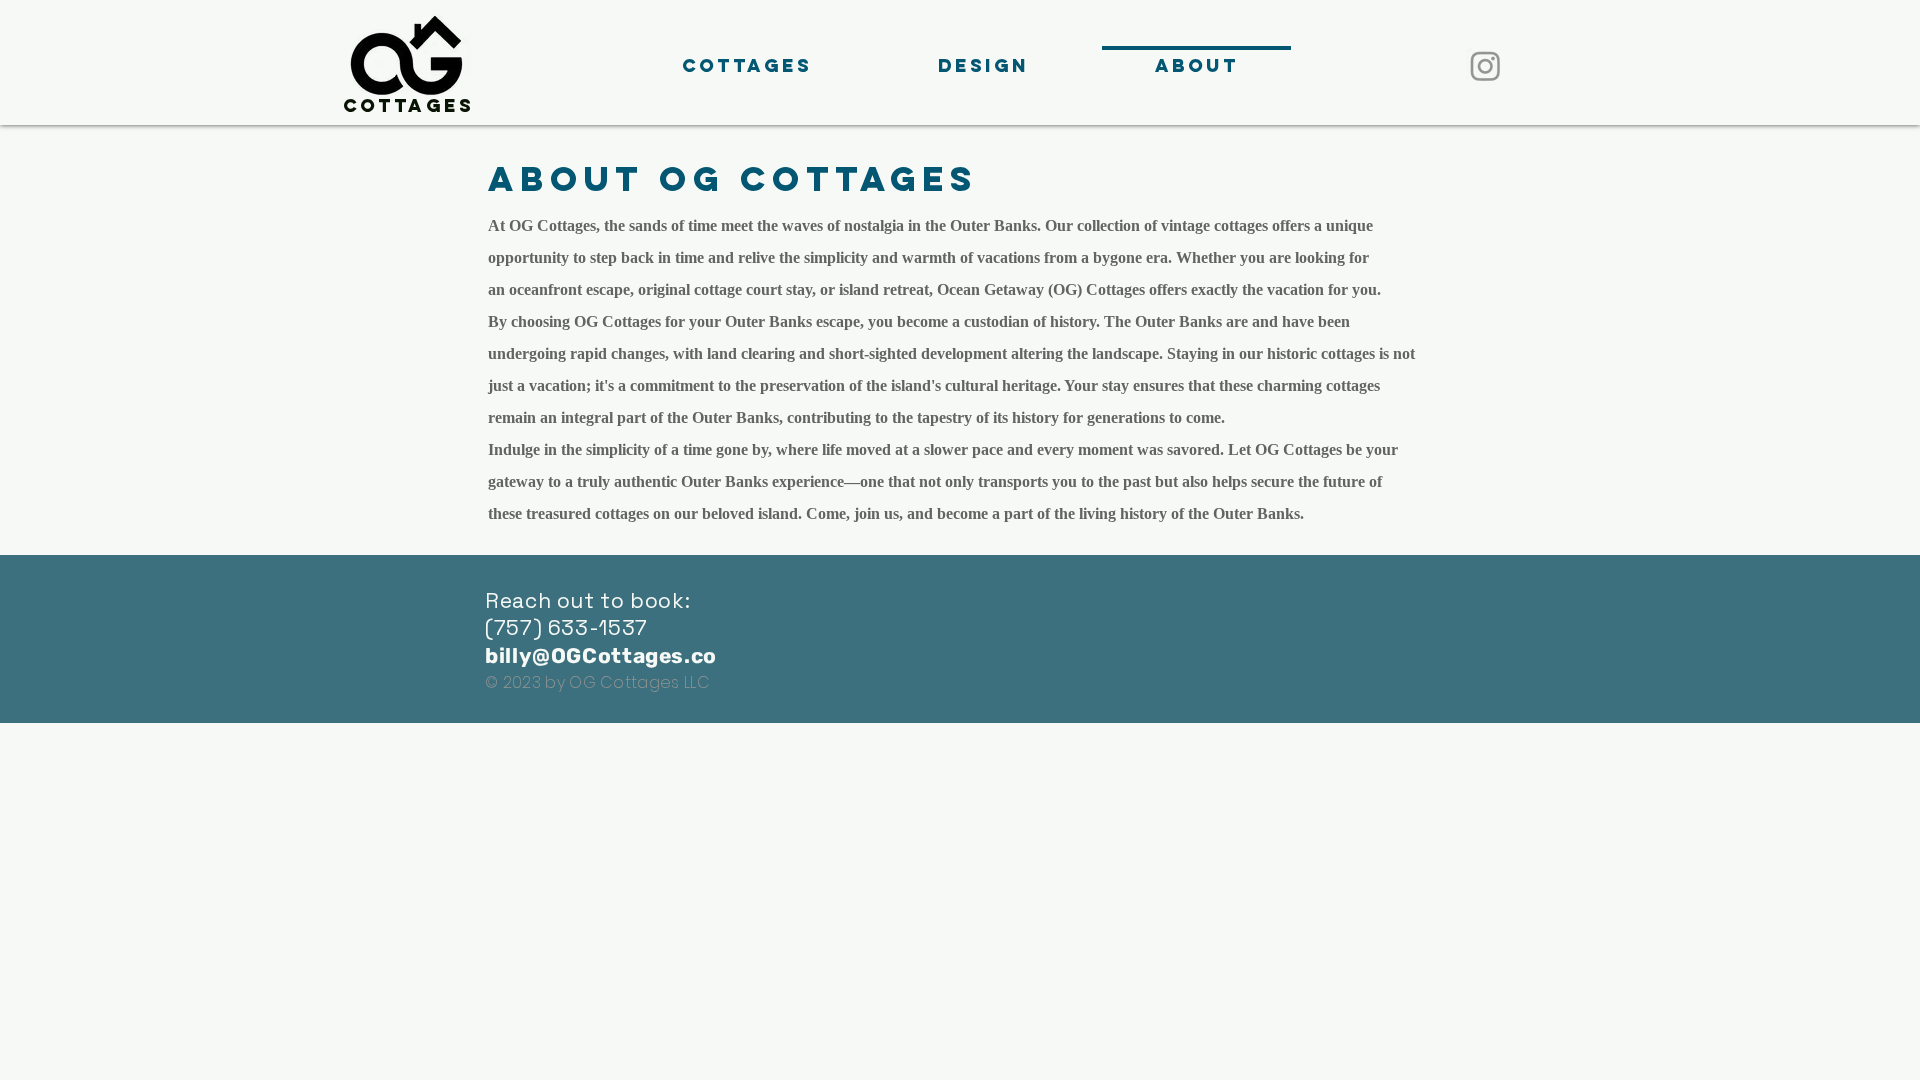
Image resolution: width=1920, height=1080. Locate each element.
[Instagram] (1485, 65)
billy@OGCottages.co (601, 655)
